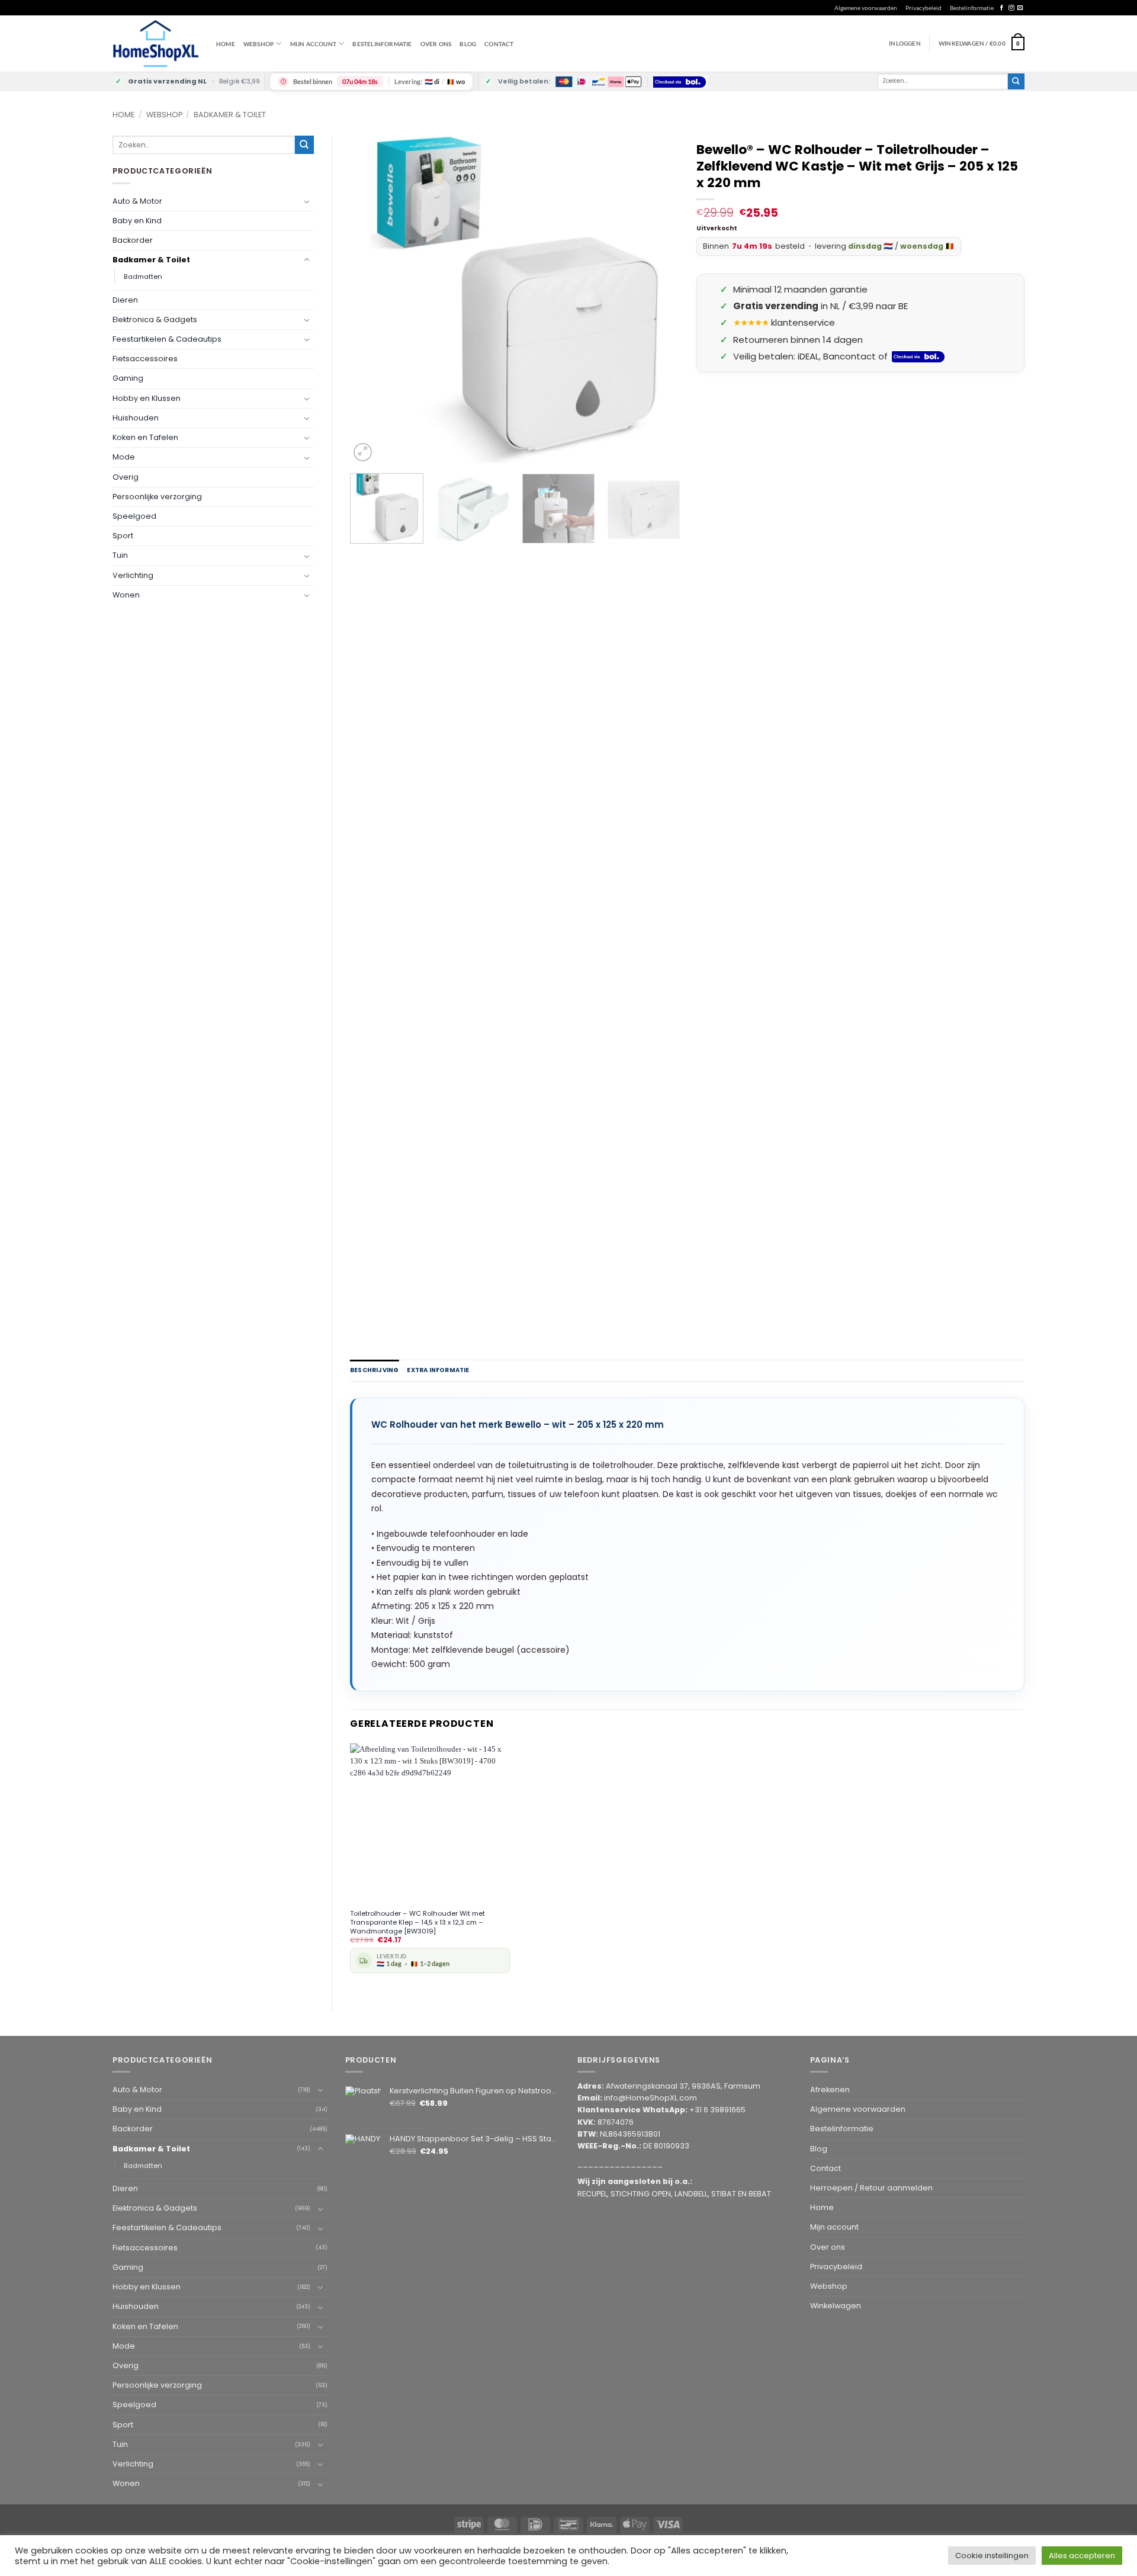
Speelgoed (134, 516)
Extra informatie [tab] (438, 1370)
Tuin (120, 555)
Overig (126, 477)
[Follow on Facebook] (1002, 8)
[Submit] (1016, 81)
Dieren (125, 300)
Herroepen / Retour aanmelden (871, 2188)
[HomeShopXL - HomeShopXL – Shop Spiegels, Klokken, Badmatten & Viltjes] (155, 44)
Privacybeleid (924, 8)
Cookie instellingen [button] (992, 2556)
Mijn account (313, 44)
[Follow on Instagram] (1011, 8)
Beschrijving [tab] (374, 1370)
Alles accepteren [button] (1082, 2556)
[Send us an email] (1020, 8)
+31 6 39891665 (717, 2110)
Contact (499, 44)
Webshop (164, 115)
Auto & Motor (137, 201)
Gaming (128, 378)
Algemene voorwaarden (866, 8)
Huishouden (136, 418)
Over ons (436, 44)
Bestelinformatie (972, 8)
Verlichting (133, 575)
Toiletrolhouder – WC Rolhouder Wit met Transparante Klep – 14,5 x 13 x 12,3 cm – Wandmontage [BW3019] (417, 1922)
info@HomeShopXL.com (651, 2098)
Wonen (126, 595)
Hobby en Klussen (147, 398)
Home (226, 44)
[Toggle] (307, 201)
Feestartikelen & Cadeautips (167, 339)
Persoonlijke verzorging (157, 497)
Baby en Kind (137, 221)
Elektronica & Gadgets (155, 319)
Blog (468, 44)
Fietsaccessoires (145, 359)
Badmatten (143, 277)
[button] (982, 43)
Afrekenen (830, 2090)
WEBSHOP (258, 44)
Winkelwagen (836, 2306)
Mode (124, 457)
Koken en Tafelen (145, 437)
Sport (123, 536)
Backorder (133, 240)
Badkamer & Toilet (230, 115)
